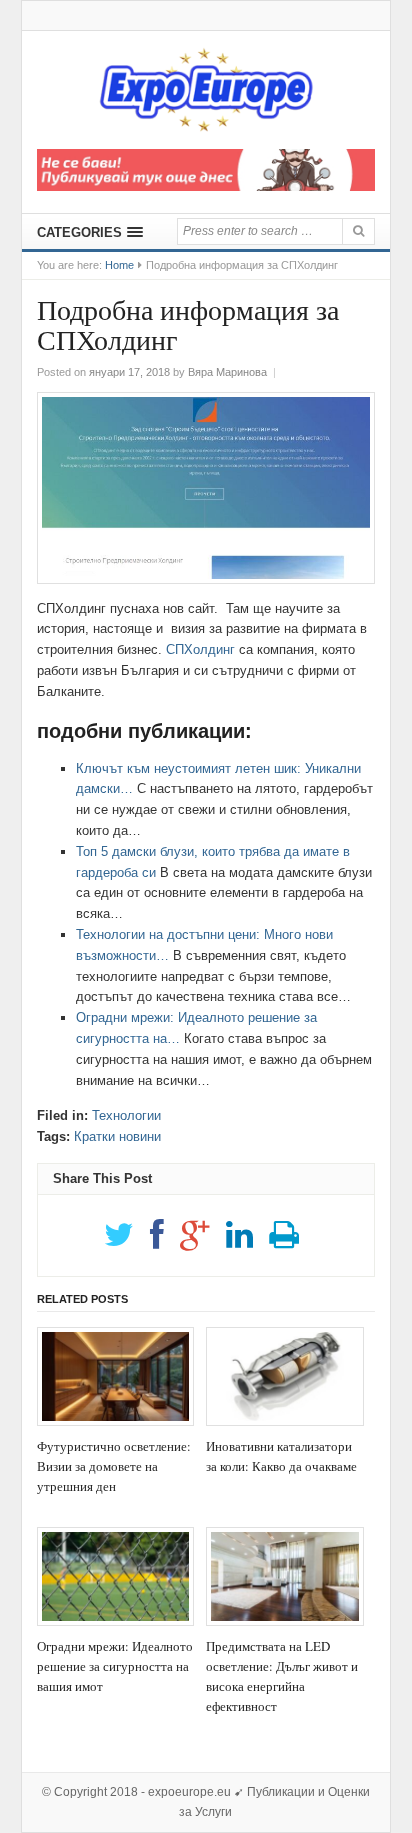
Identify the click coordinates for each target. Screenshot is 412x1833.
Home (119, 265)
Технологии (126, 1115)
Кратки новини (117, 1136)
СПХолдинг (200, 649)
